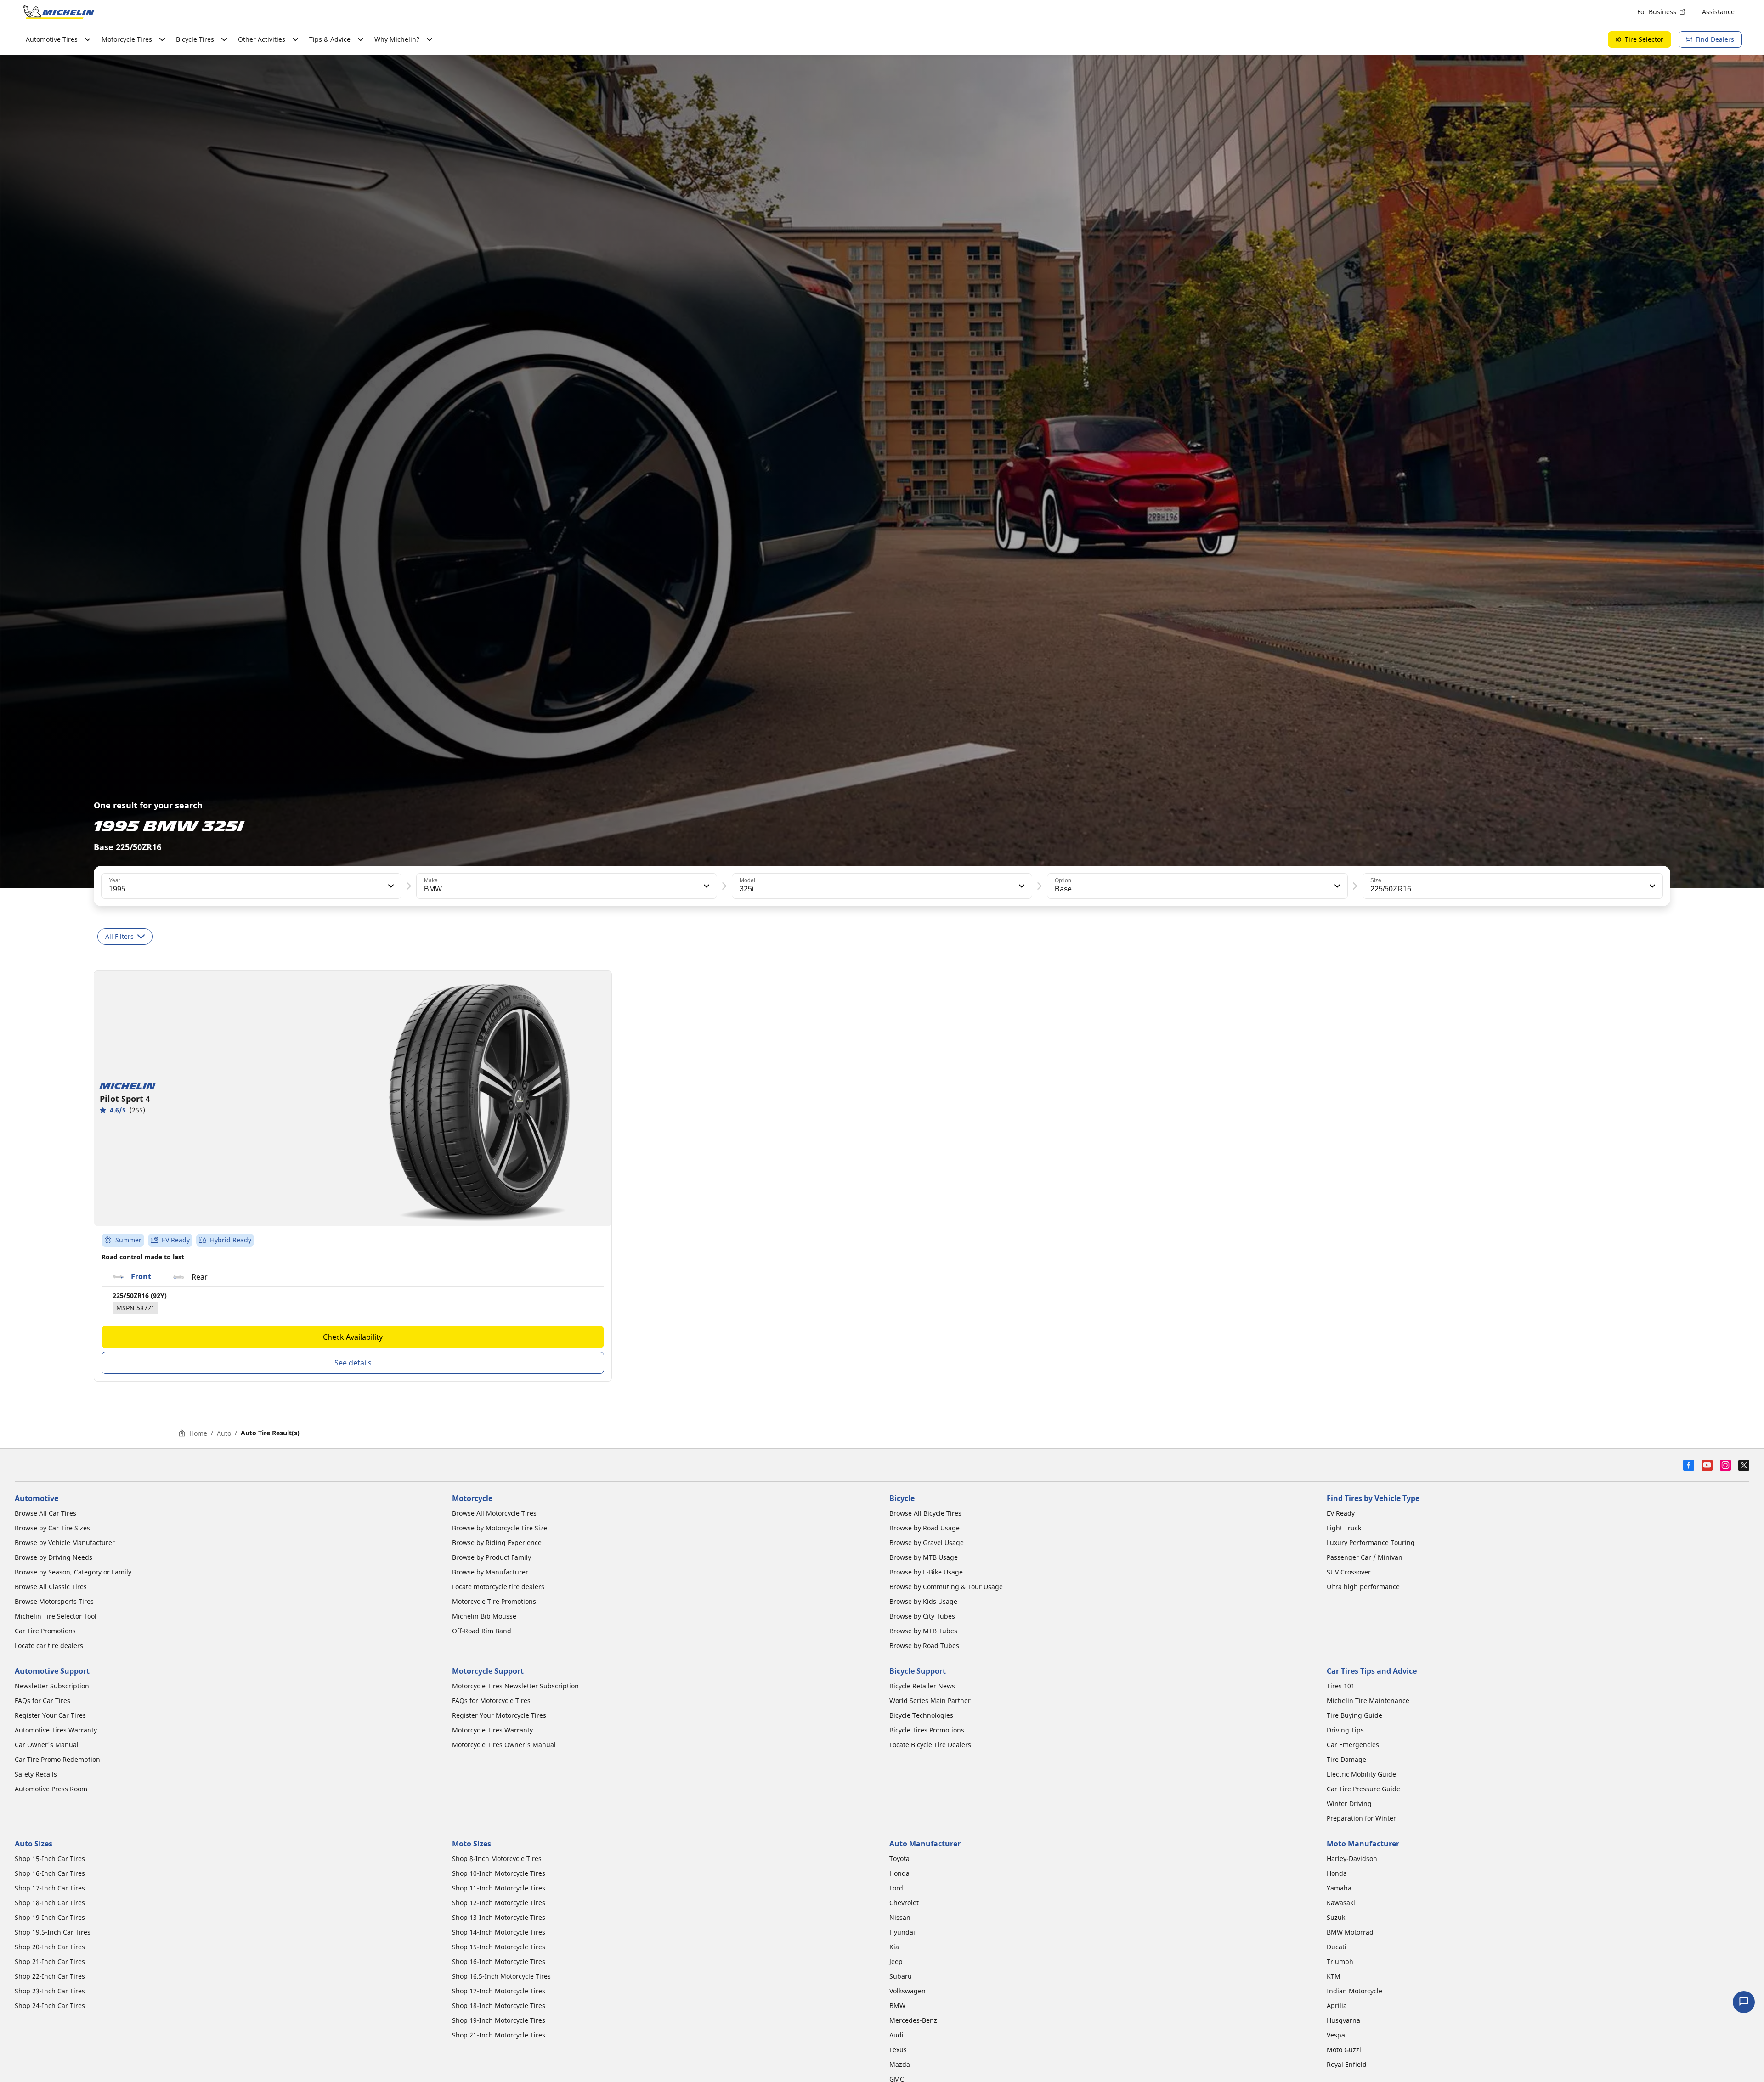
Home (198, 1433)
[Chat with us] (1744, 2002)
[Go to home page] (59, 12)
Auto (224, 1433)
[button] (390, 886)
